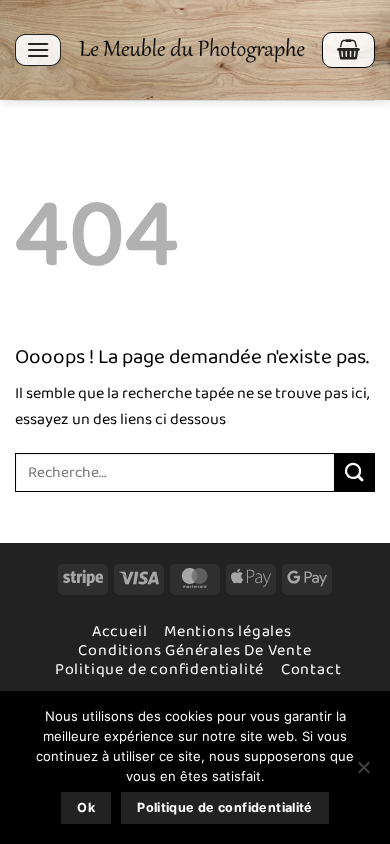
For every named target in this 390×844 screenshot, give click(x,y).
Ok (86, 807)
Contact (311, 669)
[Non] (363, 773)
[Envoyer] (355, 472)
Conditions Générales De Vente (194, 650)
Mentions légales (228, 631)
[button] (38, 49)
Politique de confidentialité (159, 669)
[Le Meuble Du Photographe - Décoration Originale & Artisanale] (191, 50)
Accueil (120, 631)
